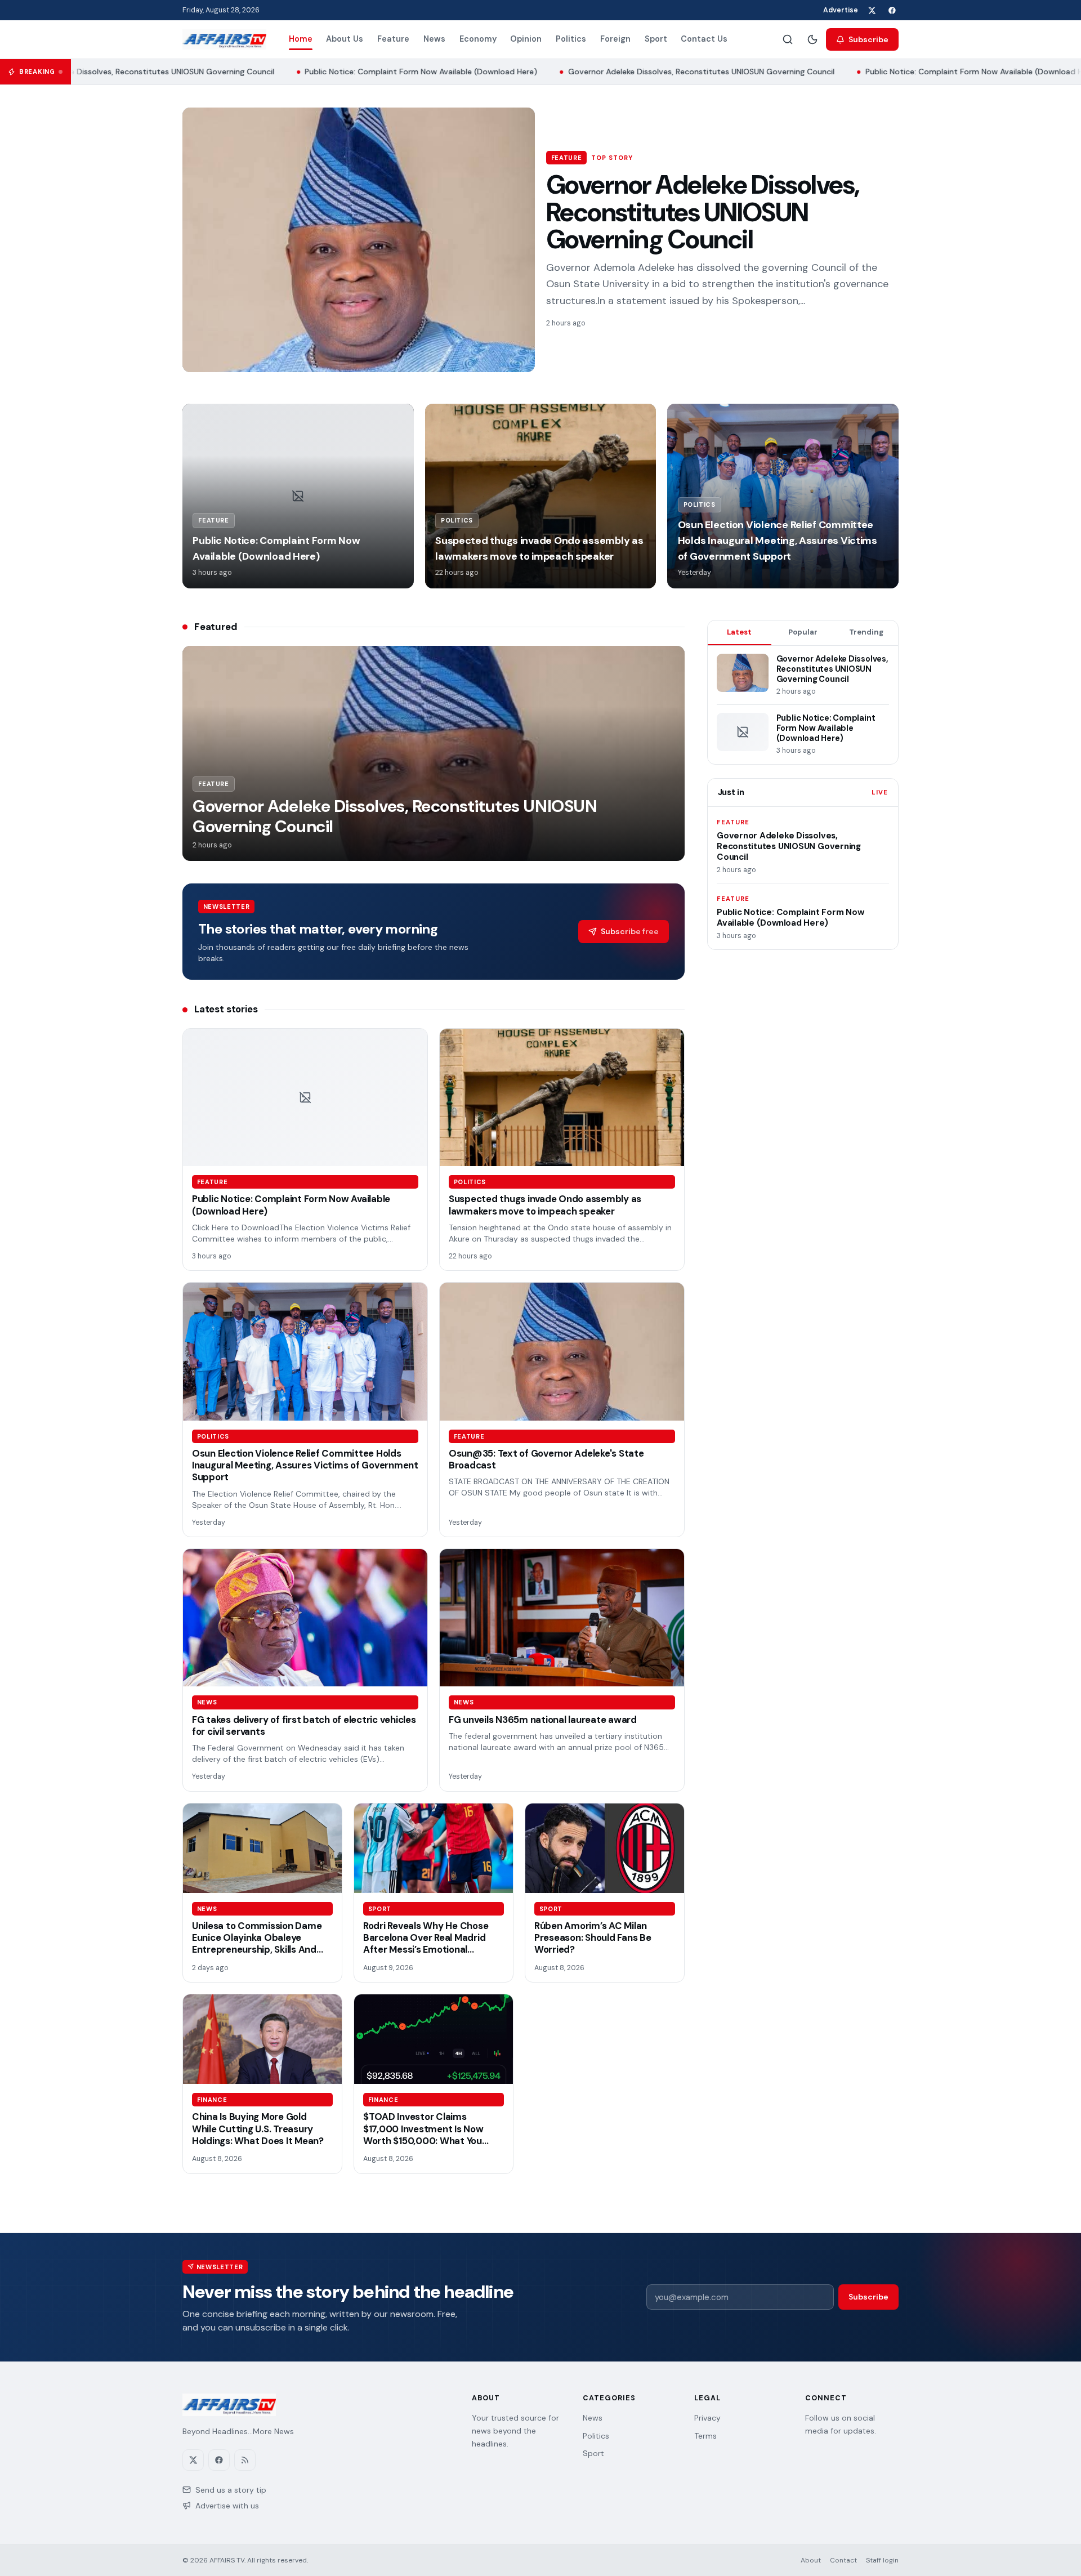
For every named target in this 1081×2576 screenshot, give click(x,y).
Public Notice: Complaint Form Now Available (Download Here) (390, 72)
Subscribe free (630, 931)
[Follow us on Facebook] (892, 10)
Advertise (841, 10)
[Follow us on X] (872, 10)
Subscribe (868, 39)
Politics (571, 39)
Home (301, 39)
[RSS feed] (245, 2460)
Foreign (615, 39)
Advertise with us (227, 2506)
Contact (843, 2560)
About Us (345, 39)
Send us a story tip (231, 2490)
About (811, 2560)
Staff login (882, 2560)
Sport (656, 39)
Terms (705, 2436)
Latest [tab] (739, 632)
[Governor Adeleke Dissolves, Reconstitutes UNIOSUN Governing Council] (359, 240)
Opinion (526, 39)
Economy (478, 39)
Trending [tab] (866, 632)
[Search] (788, 39)
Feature (393, 39)
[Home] (224, 39)
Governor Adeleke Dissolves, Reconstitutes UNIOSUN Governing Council (671, 72)
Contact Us (704, 39)
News (434, 39)
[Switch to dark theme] (812, 39)
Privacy (707, 2418)
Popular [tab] (803, 632)
